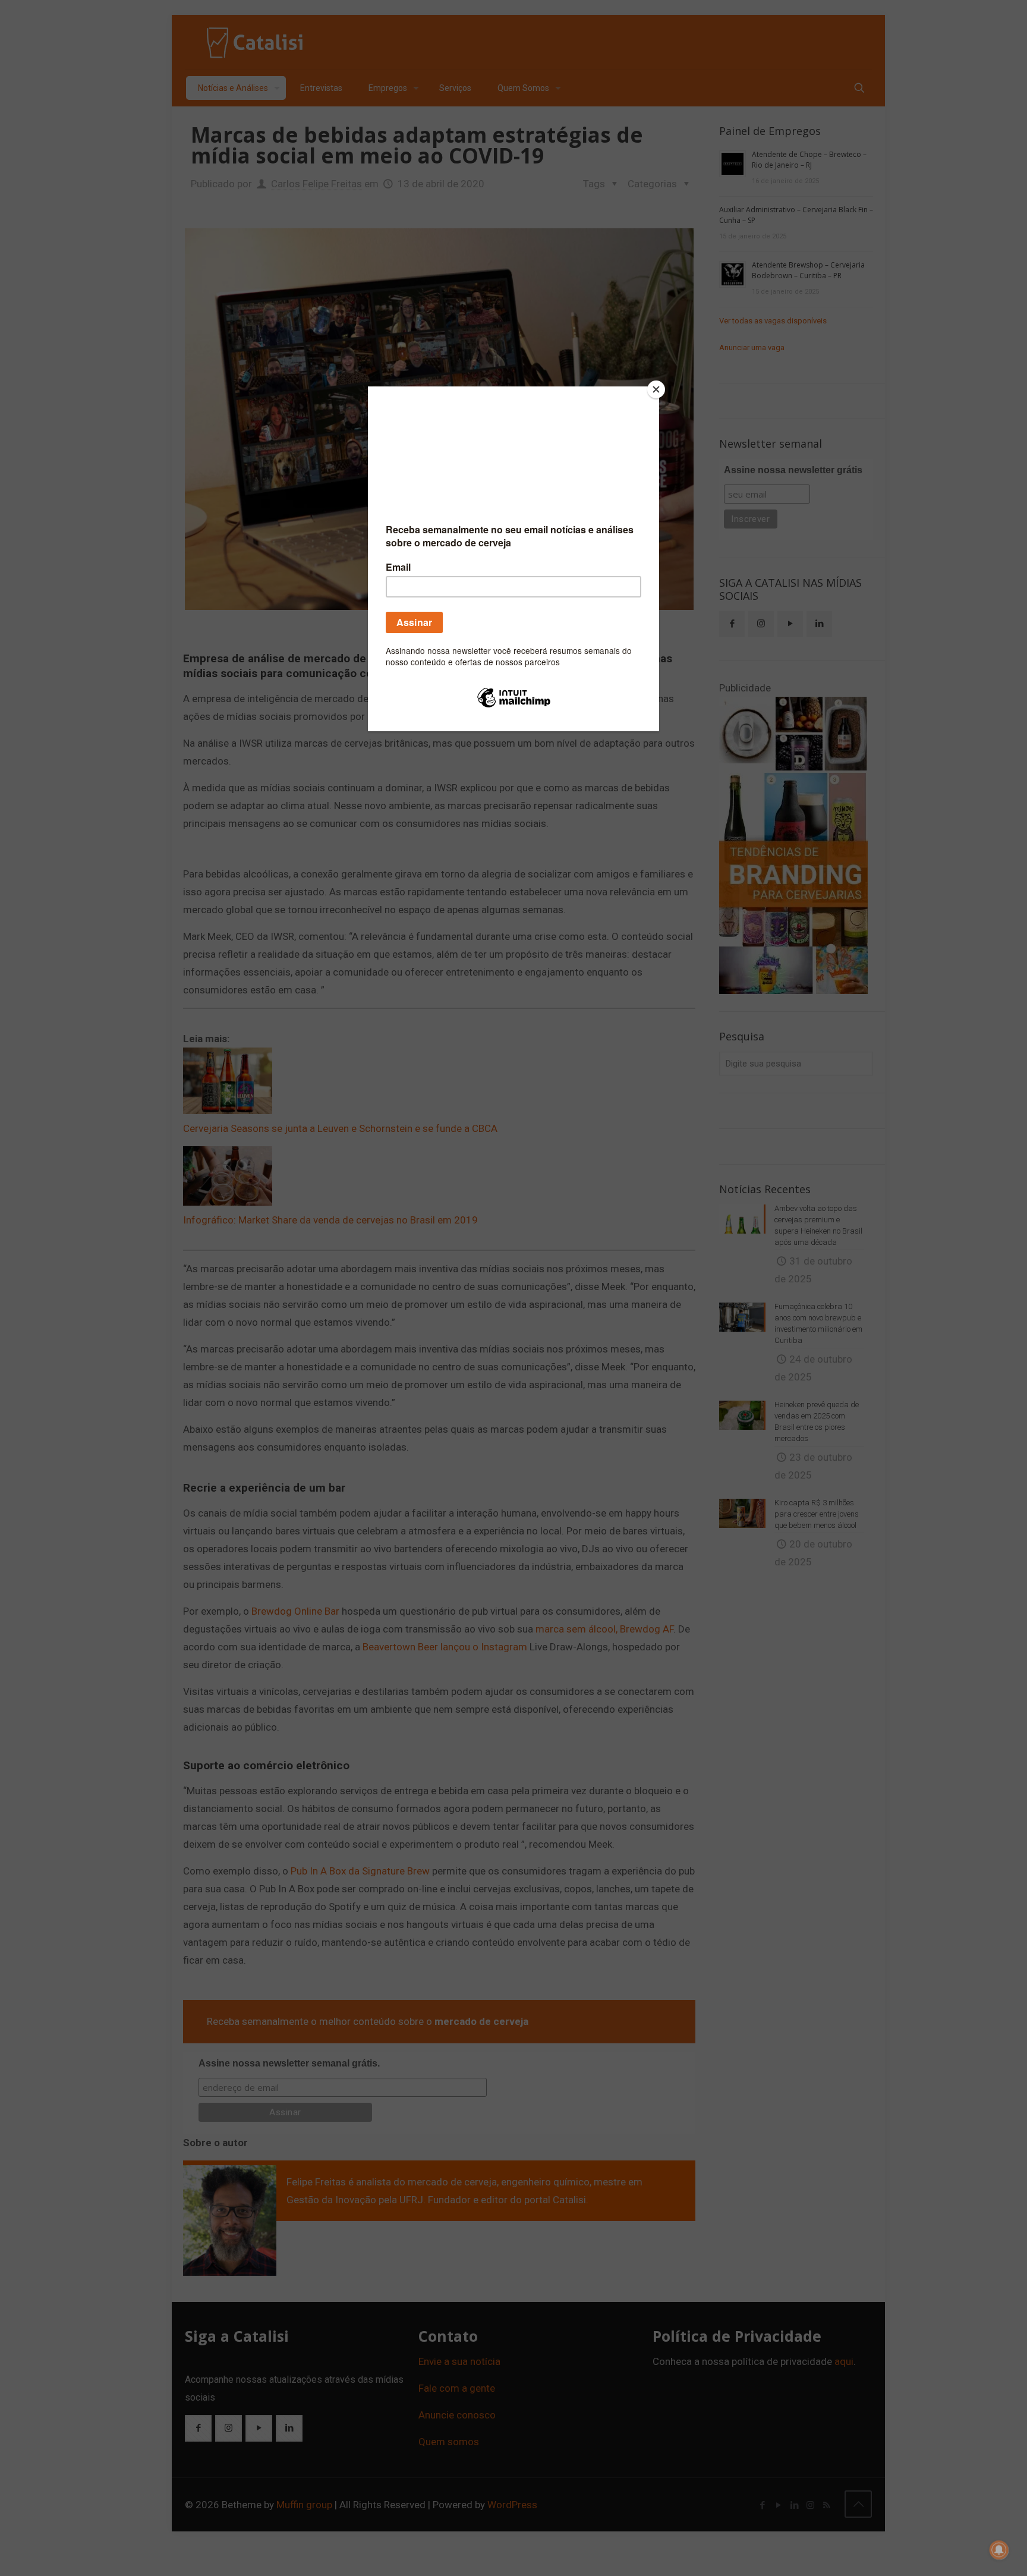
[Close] (656, 389)
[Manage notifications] (999, 2550)
